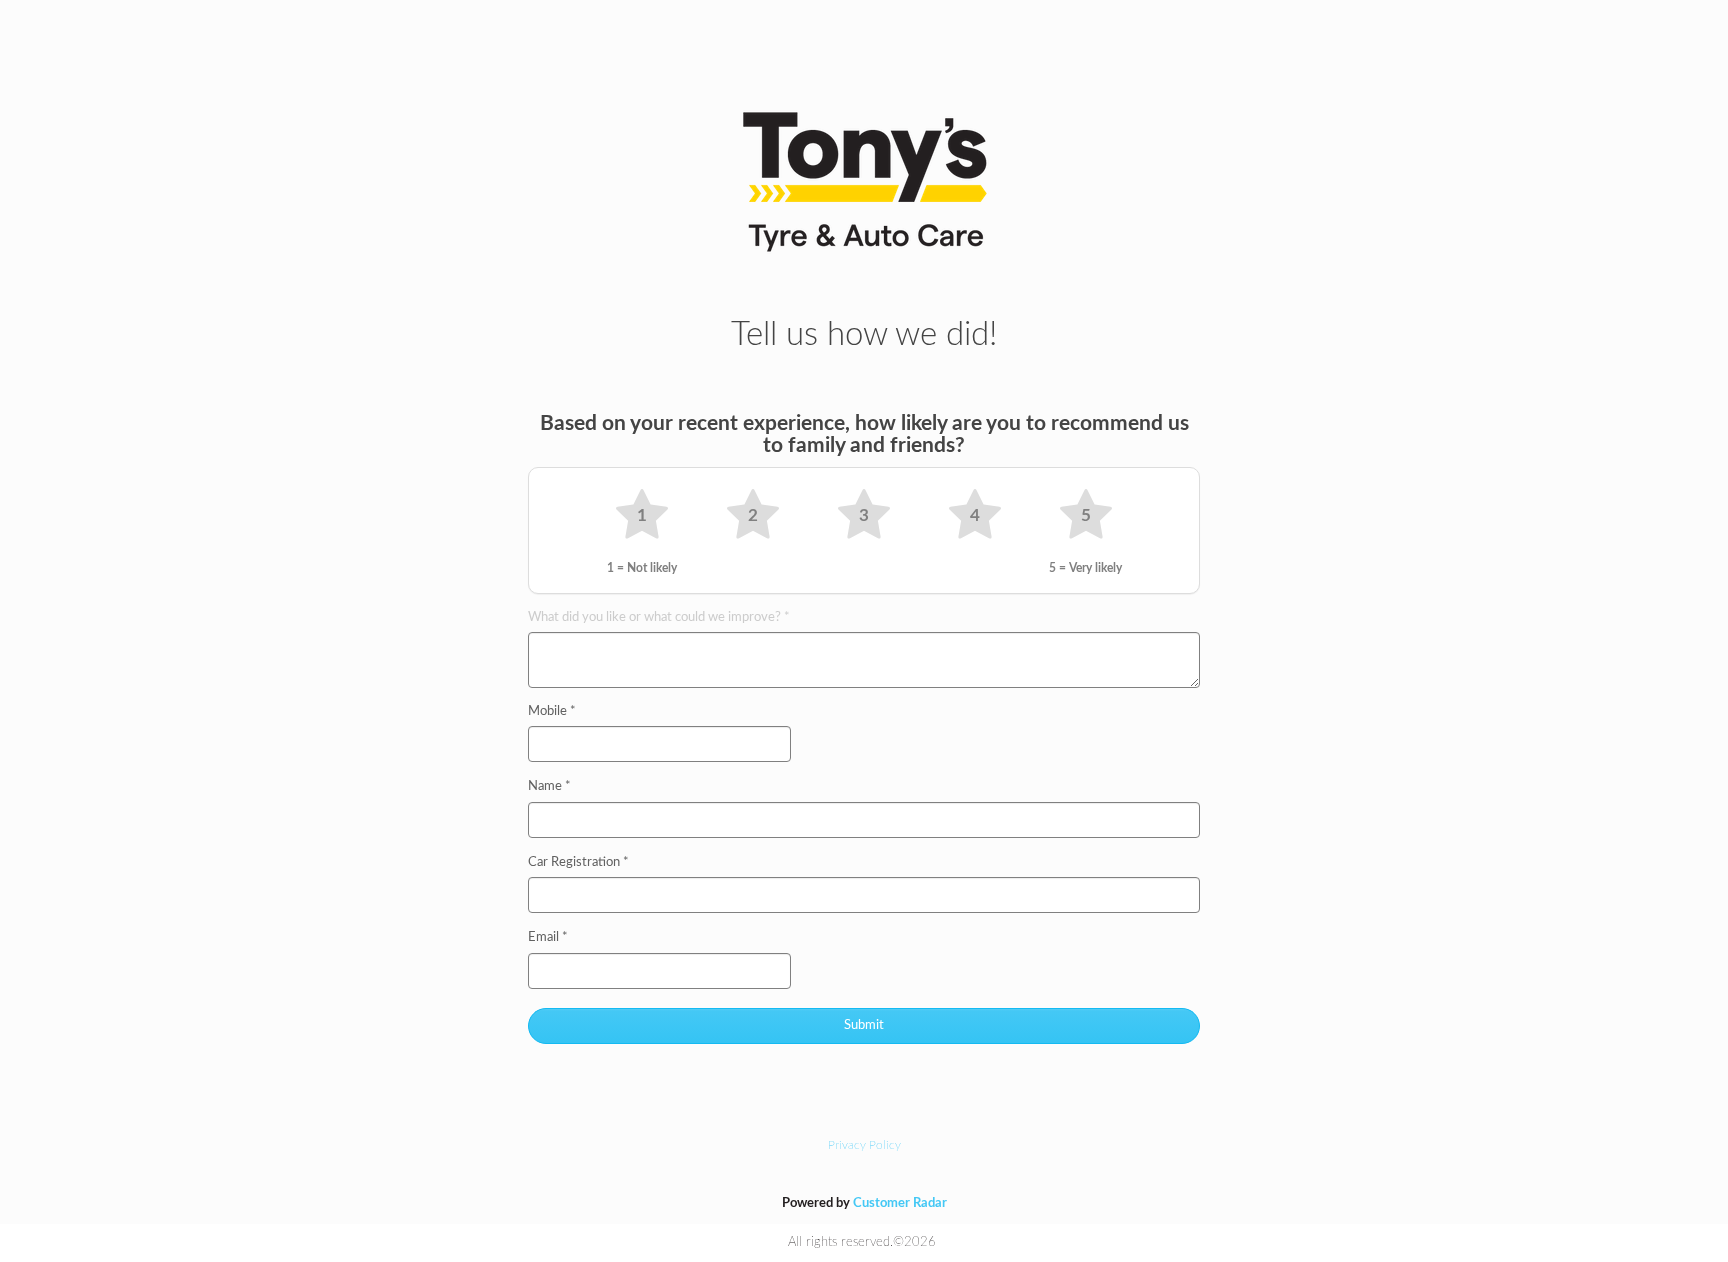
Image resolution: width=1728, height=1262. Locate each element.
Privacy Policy (864, 1145)
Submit (864, 1025)
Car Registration (578, 862)
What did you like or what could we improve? (659, 617)
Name (549, 786)
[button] (642, 516)
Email (548, 937)
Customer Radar (900, 1203)
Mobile (552, 711)
